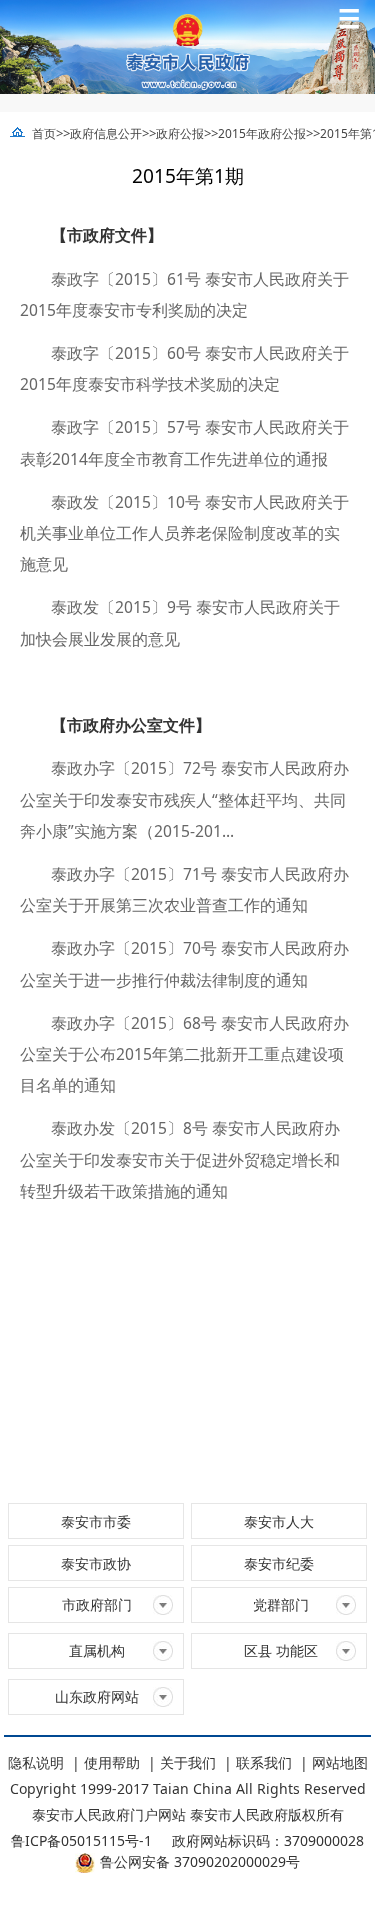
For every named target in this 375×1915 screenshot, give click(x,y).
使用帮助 (112, 1762)
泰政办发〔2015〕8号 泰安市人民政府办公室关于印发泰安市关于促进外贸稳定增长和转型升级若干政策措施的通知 (180, 1159)
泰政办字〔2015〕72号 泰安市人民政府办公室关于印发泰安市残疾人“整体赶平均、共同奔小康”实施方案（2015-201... (184, 799)
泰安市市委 (96, 1521)
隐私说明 (36, 1762)
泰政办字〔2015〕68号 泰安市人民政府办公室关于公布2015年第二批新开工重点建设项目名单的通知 (184, 1054)
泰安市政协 (96, 1563)
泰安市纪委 (279, 1563)
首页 (44, 133)
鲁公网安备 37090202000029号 (200, 1861)
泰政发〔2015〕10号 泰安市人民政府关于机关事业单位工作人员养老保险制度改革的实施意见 (184, 533)
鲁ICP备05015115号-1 (81, 1840)
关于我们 (188, 1762)
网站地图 (340, 1762)
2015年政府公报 (262, 133)
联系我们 (264, 1762)
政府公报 (180, 133)
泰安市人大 (279, 1521)
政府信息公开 (106, 133)
